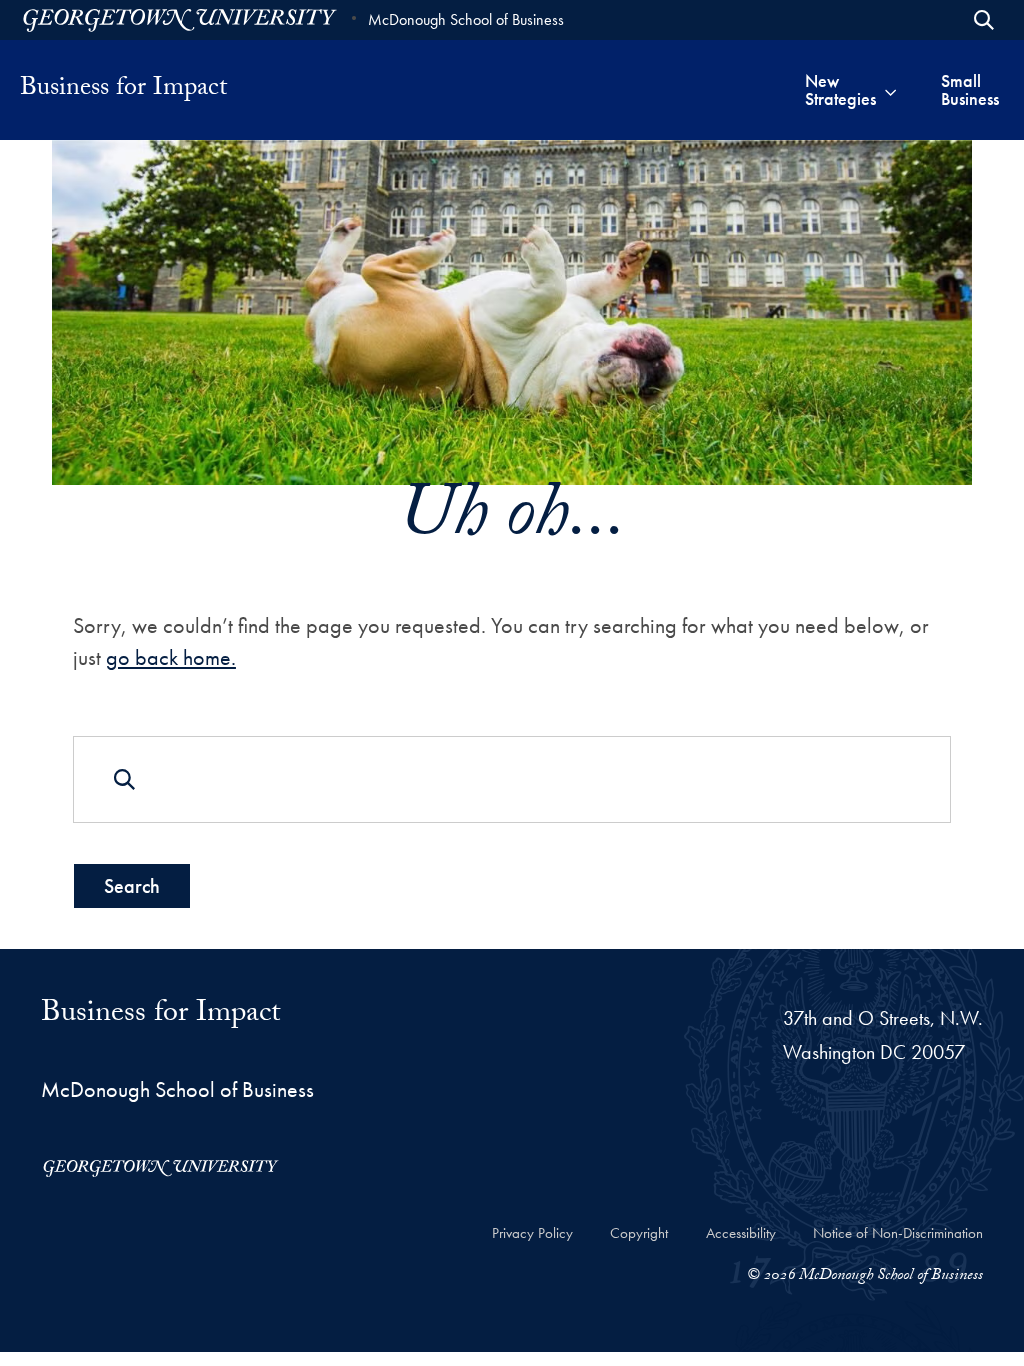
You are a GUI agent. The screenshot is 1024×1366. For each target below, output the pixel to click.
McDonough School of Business (466, 19)
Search (132, 886)
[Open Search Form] (984, 20)
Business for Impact (123, 90)
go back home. (171, 657)
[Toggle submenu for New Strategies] (890, 90)
